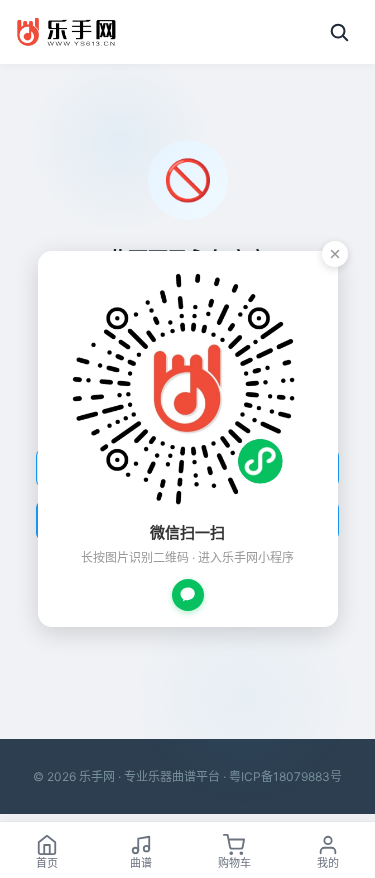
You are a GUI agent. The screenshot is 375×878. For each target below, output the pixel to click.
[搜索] (339, 32)
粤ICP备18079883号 (285, 776)
